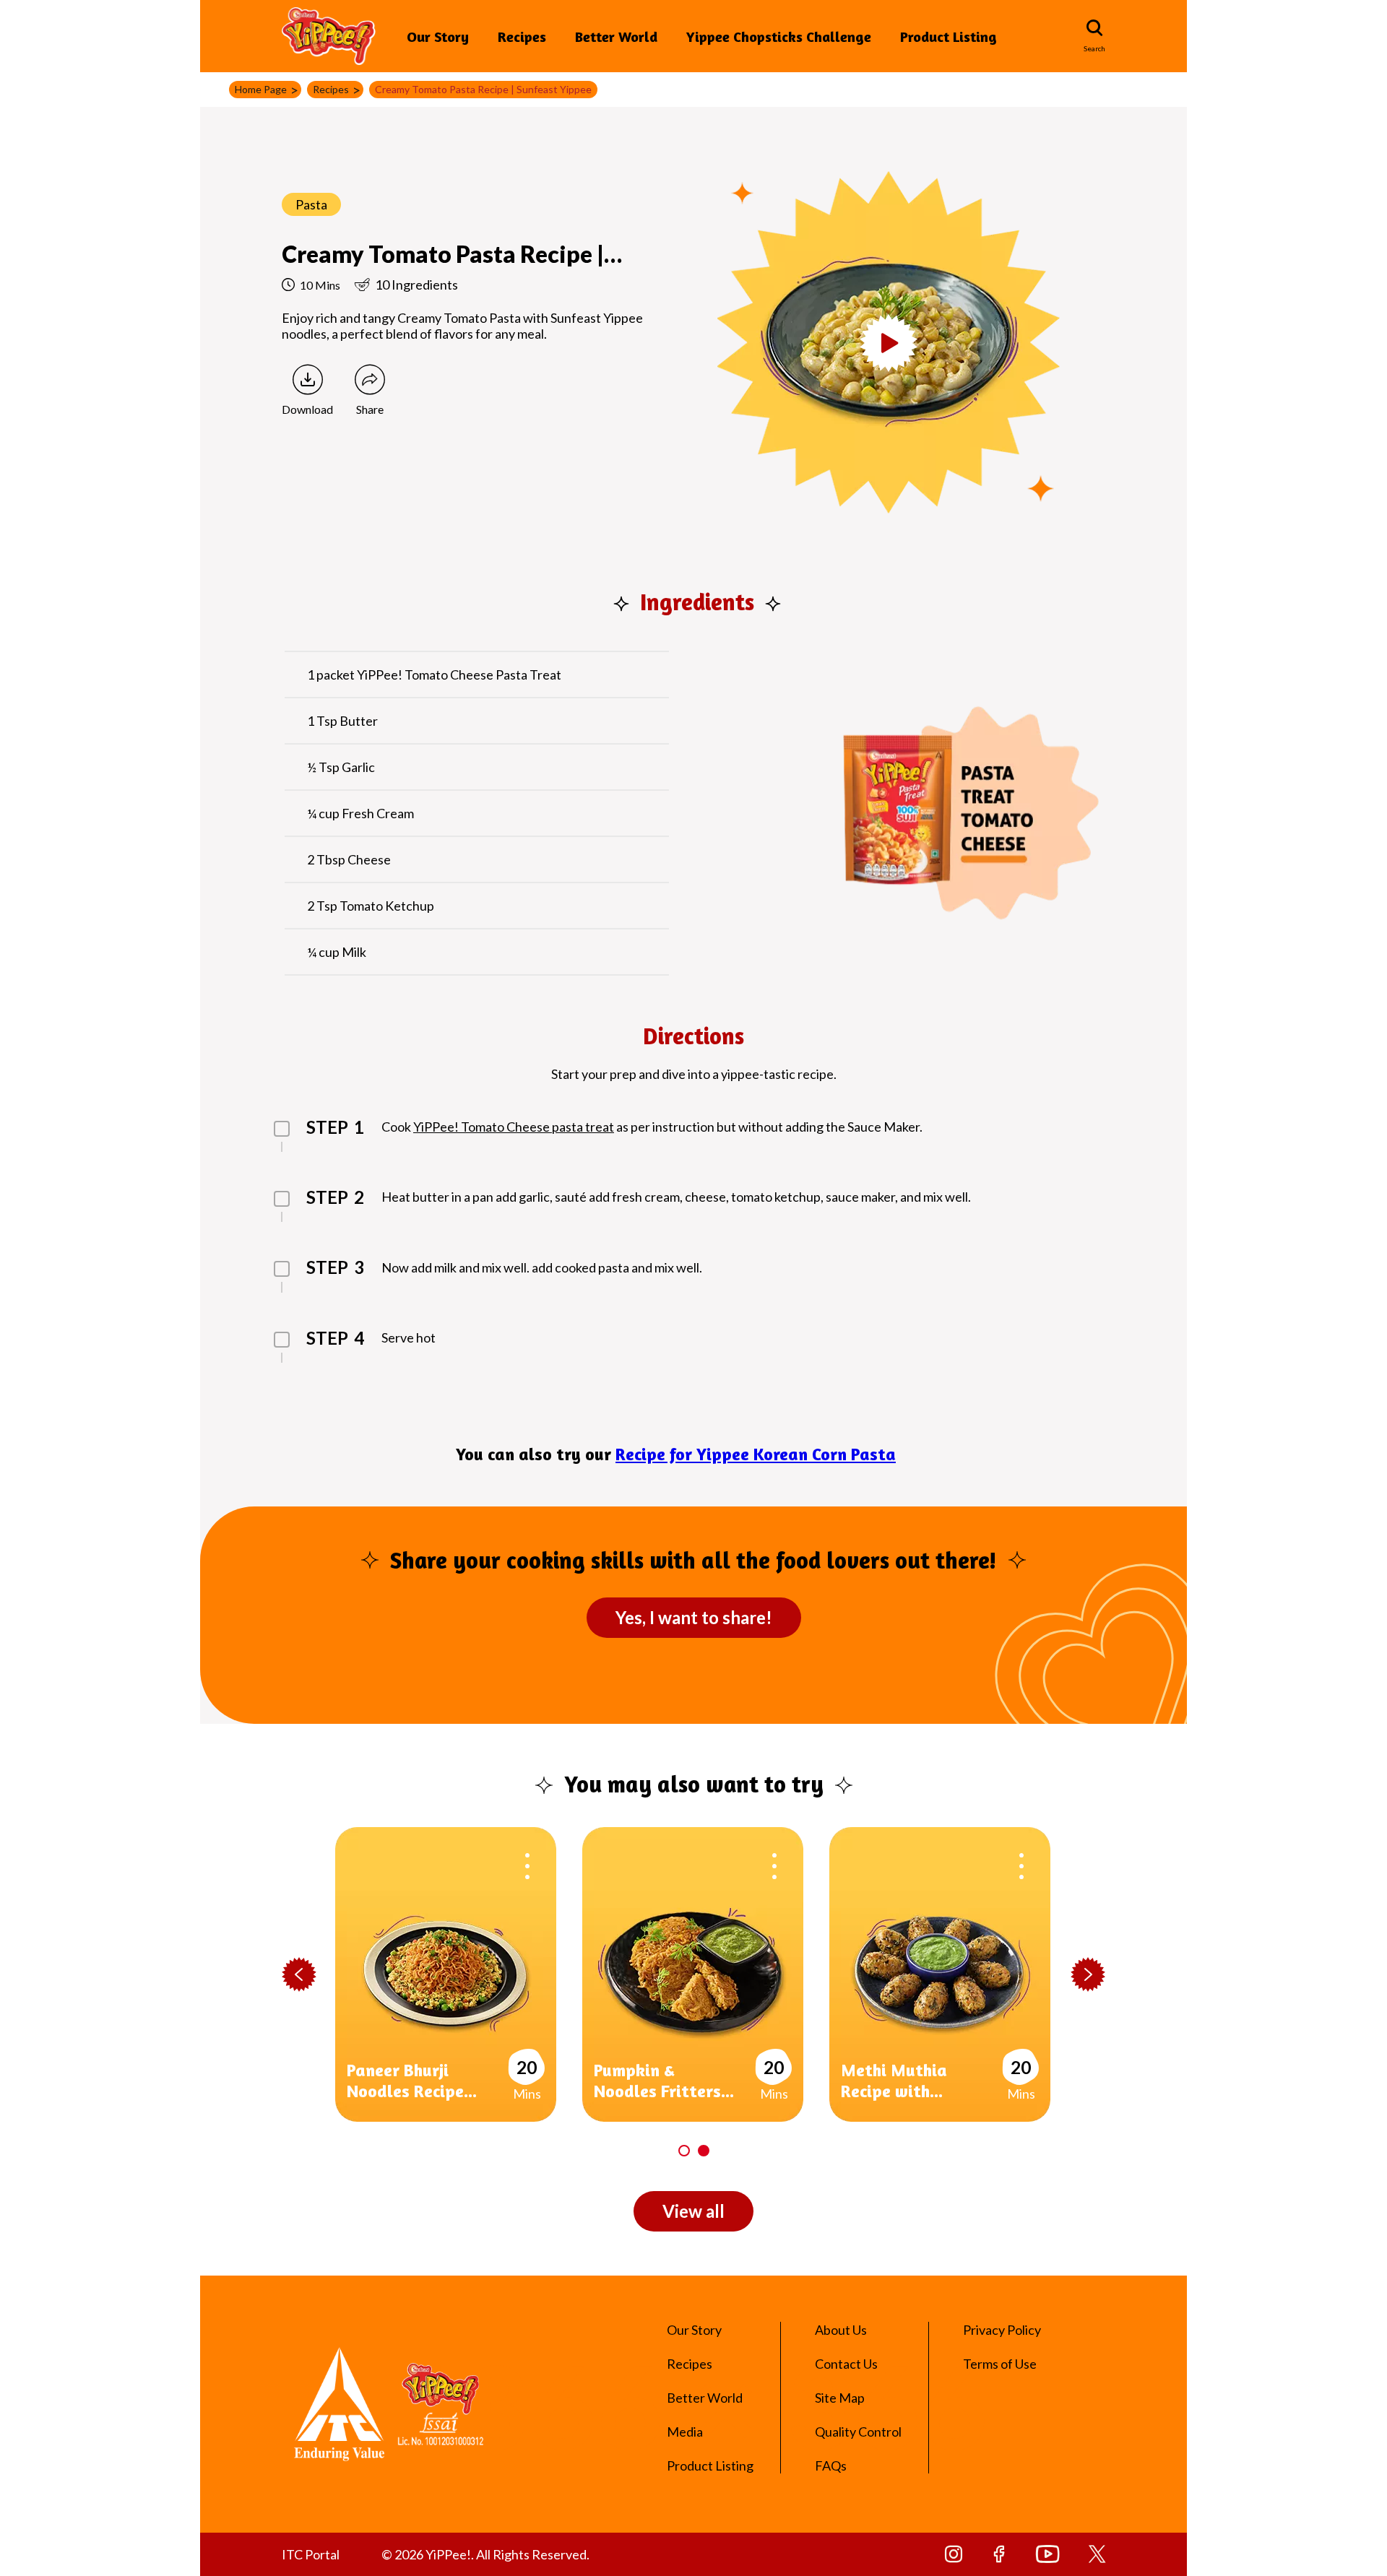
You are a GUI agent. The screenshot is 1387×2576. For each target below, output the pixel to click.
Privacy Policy (1002, 2330)
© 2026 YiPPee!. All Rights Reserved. (485, 2554)
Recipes (522, 36)
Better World (616, 36)
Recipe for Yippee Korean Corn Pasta (756, 1454)
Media (685, 2432)
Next (1088, 1975)
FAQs (831, 2466)
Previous (299, 1975)
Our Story (438, 36)
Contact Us (846, 2364)
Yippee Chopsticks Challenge (779, 36)
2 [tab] (704, 2151)
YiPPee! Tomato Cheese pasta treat (514, 1127)
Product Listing (949, 36)
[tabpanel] (459, 1974)
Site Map (840, 2398)
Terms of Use (1000, 2364)
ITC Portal (311, 2554)
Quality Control (858, 2432)
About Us (841, 2330)
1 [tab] (684, 2151)
